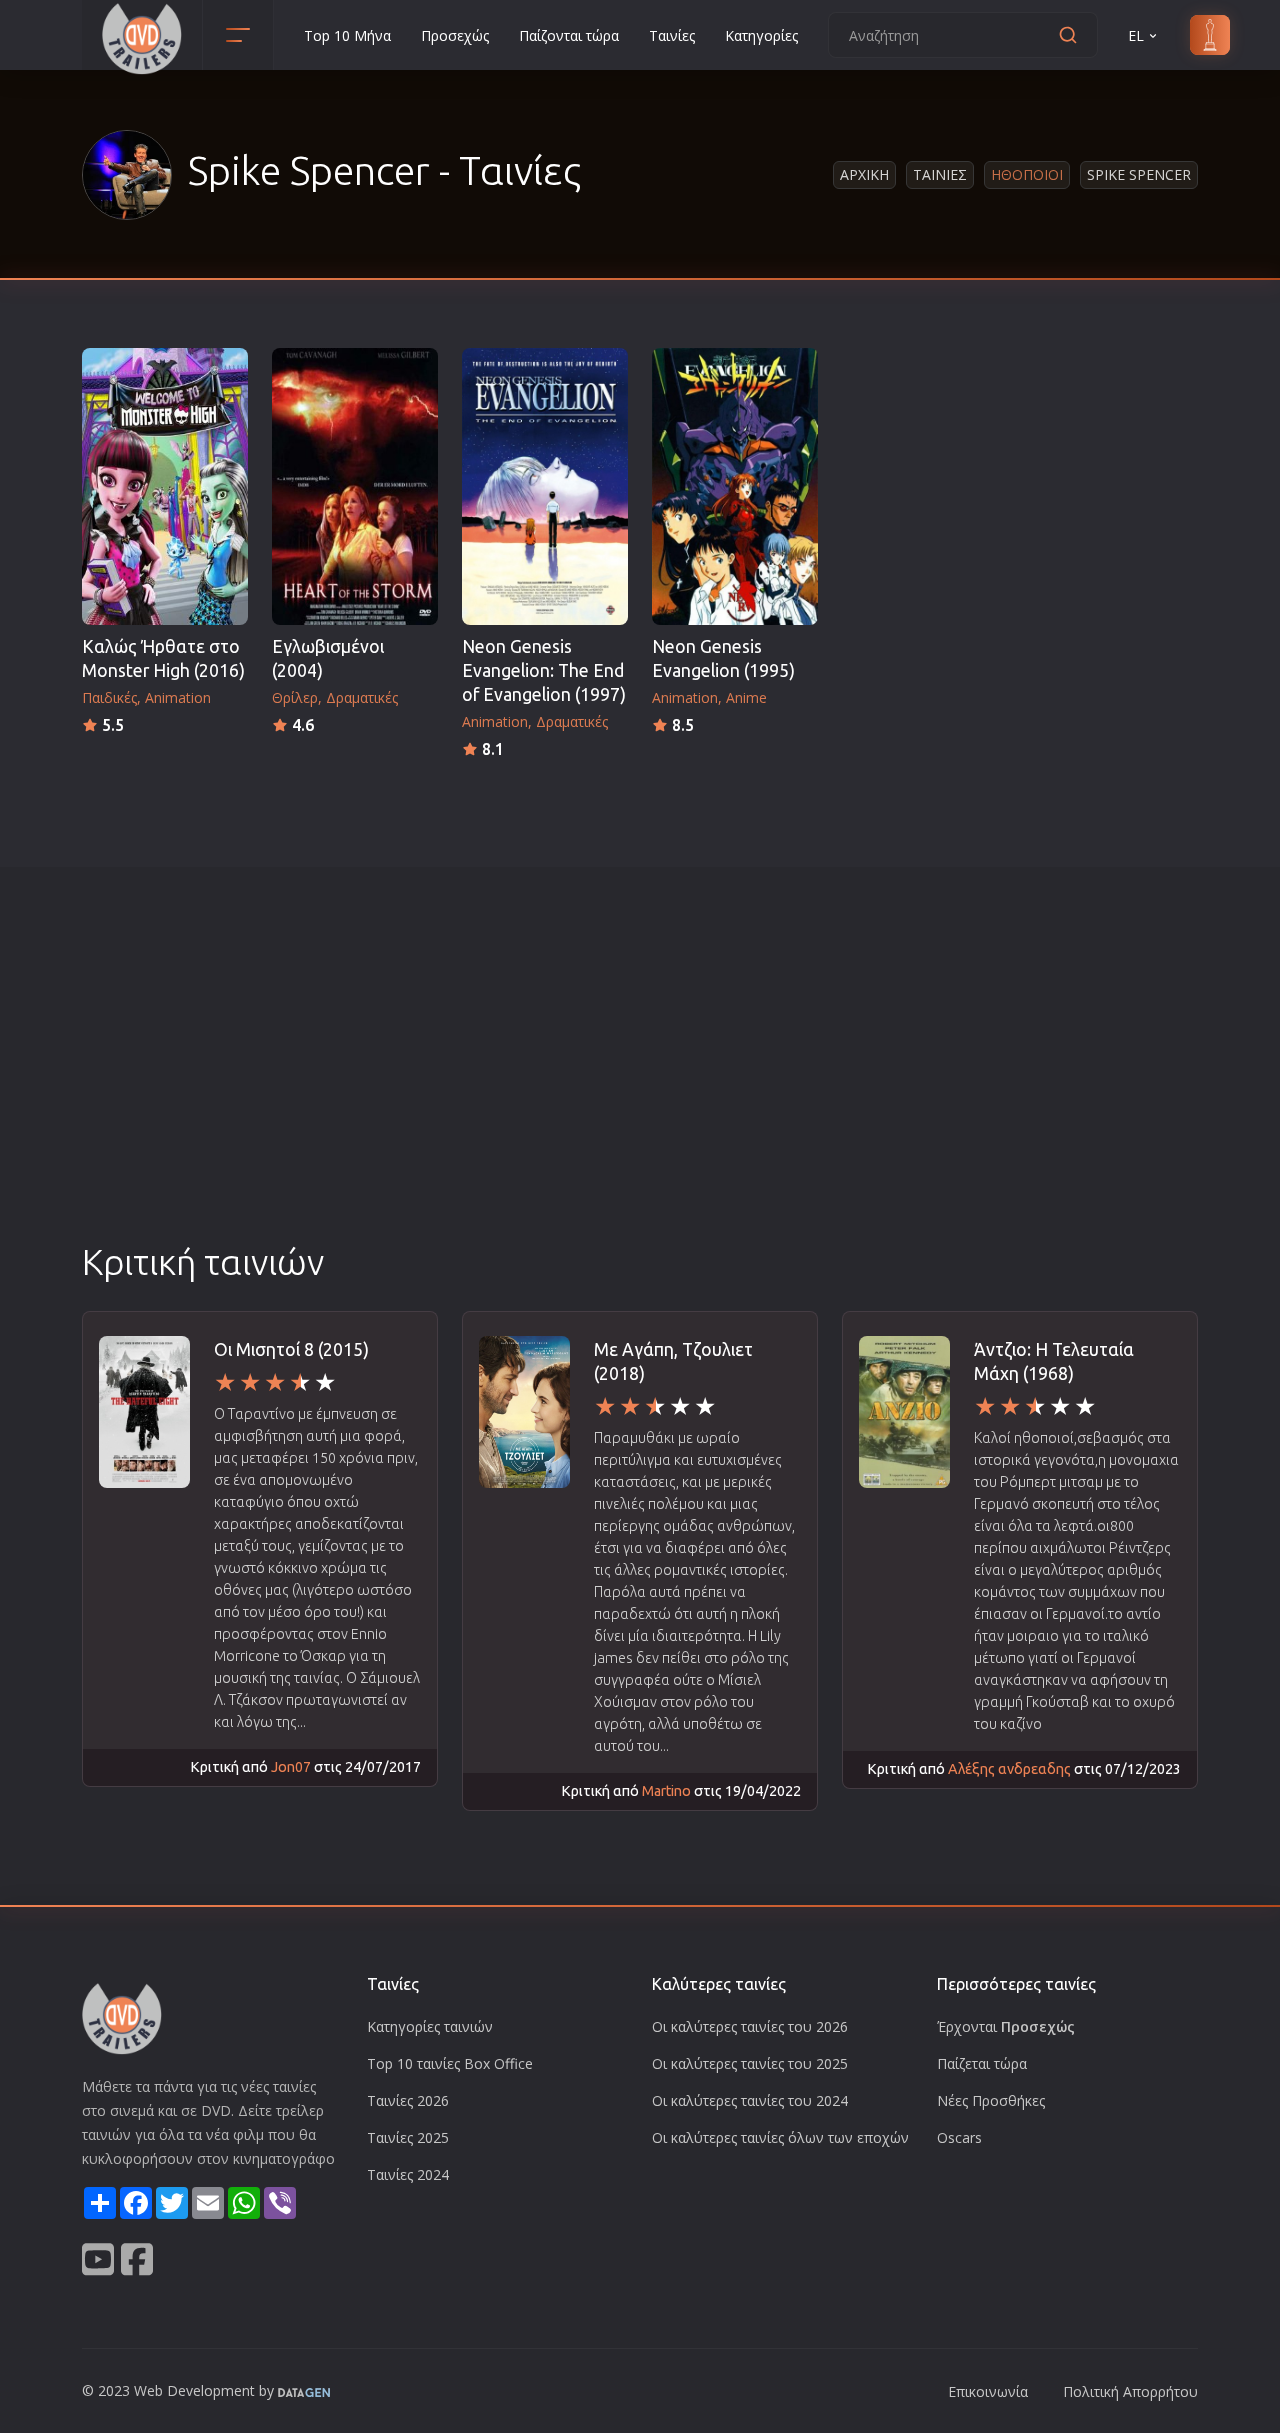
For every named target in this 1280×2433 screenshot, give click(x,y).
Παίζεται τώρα (982, 2063)
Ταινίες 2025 (408, 2137)
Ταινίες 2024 (408, 2174)
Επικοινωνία (988, 2391)
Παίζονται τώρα (569, 35)
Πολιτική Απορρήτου (1130, 2391)
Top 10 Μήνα (347, 35)
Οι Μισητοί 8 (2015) (291, 1349)
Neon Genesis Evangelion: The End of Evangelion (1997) (544, 670)
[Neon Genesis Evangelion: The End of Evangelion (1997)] (545, 486)
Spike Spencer (1139, 174)
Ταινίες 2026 (408, 2100)
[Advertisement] (640, 1087)
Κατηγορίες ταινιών (430, 2026)
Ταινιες (940, 174)
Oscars (959, 2137)
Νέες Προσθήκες (991, 2100)
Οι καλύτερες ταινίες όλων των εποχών (780, 2137)
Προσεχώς (455, 35)
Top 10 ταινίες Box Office (450, 2063)
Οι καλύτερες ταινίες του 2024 (750, 2100)
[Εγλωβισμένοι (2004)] (355, 486)
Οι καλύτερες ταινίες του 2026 (750, 2026)
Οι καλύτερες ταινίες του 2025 (750, 2063)
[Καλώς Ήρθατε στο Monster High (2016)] (165, 486)
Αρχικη (864, 174)
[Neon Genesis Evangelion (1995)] (735, 486)
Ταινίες (672, 35)
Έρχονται (1006, 2026)
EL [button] (1136, 35)
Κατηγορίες (761, 35)
